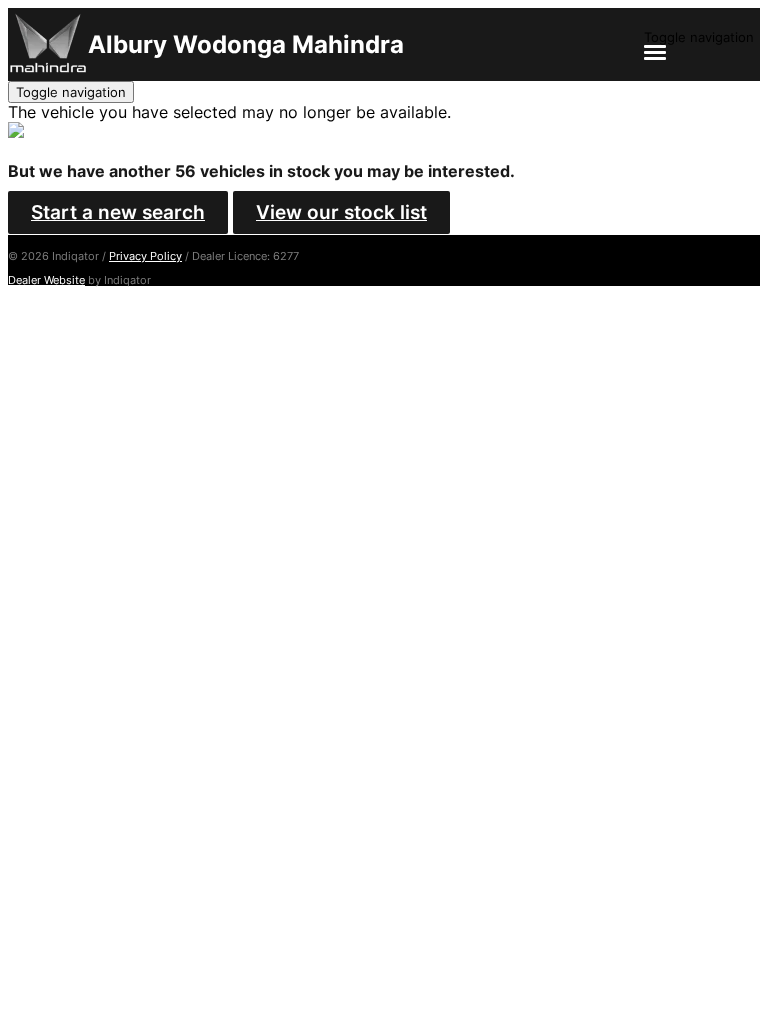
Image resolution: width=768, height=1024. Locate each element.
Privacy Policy (145, 256)
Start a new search (118, 212)
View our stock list (341, 212)
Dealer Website (46, 280)
